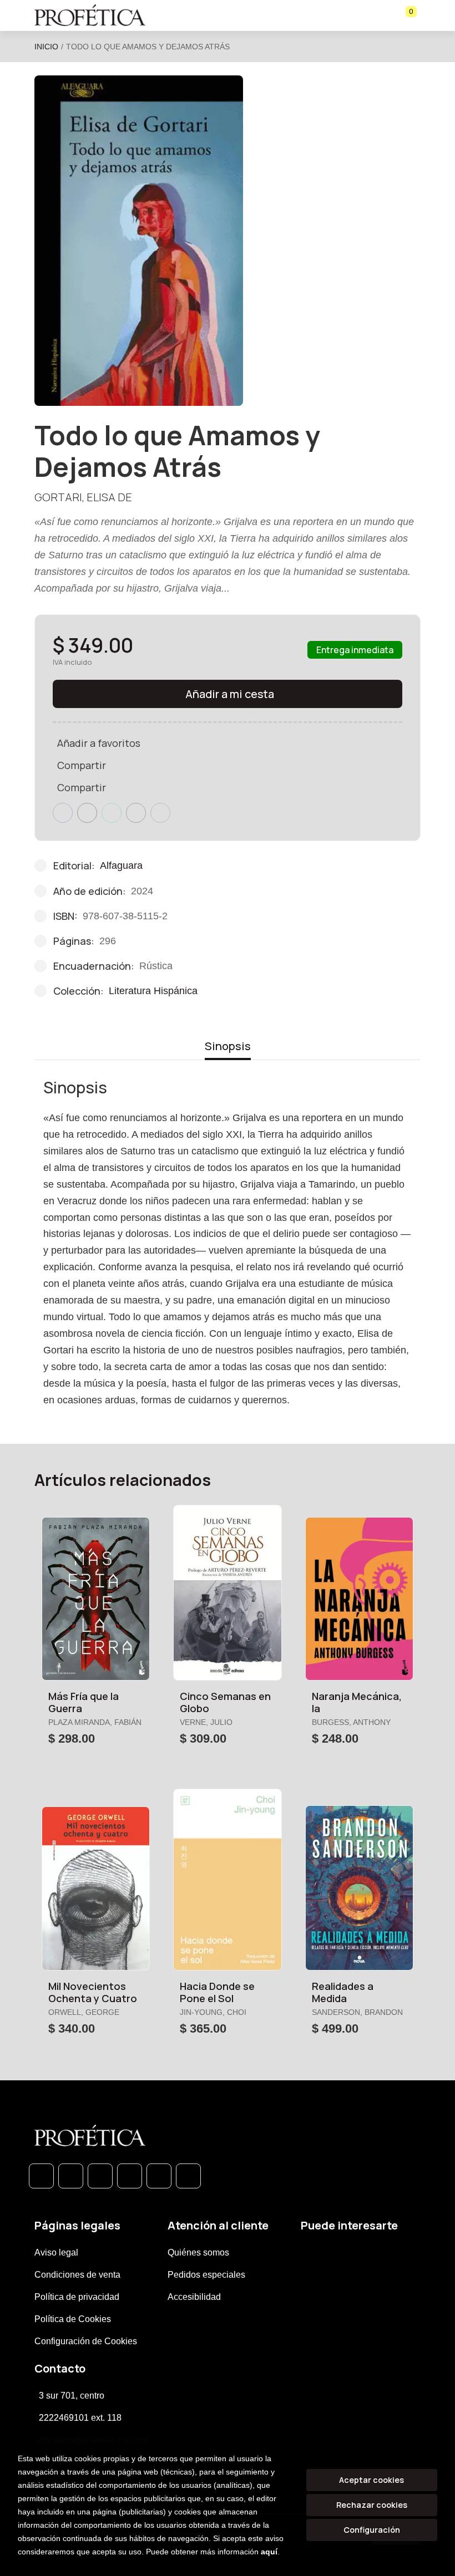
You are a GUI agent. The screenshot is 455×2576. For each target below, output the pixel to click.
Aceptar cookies (371, 2480)
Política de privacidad (77, 2297)
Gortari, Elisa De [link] (83, 497)
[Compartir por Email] (136, 813)
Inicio (46, 47)
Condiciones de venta (77, 2275)
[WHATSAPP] (41, 2176)
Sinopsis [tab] (228, 1046)
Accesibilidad (194, 2297)
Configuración (372, 2530)
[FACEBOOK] (71, 2176)
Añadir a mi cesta (230, 694)
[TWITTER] (100, 2176)
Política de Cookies (73, 2319)
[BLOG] (159, 2176)
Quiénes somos (198, 2252)
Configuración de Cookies (86, 2341)
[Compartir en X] (87, 813)
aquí (269, 2552)
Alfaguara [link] (121, 866)
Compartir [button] (82, 765)
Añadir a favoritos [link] (99, 743)
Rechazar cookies (372, 2505)
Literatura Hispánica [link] (153, 991)
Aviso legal (56, 2252)
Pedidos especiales (206, 2275)
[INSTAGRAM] (130, 2176)
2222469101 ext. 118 (80, 2418)
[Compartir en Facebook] (63, 813)
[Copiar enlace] (160, 813)
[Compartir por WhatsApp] (112, 813)
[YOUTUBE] (188, 2176)
